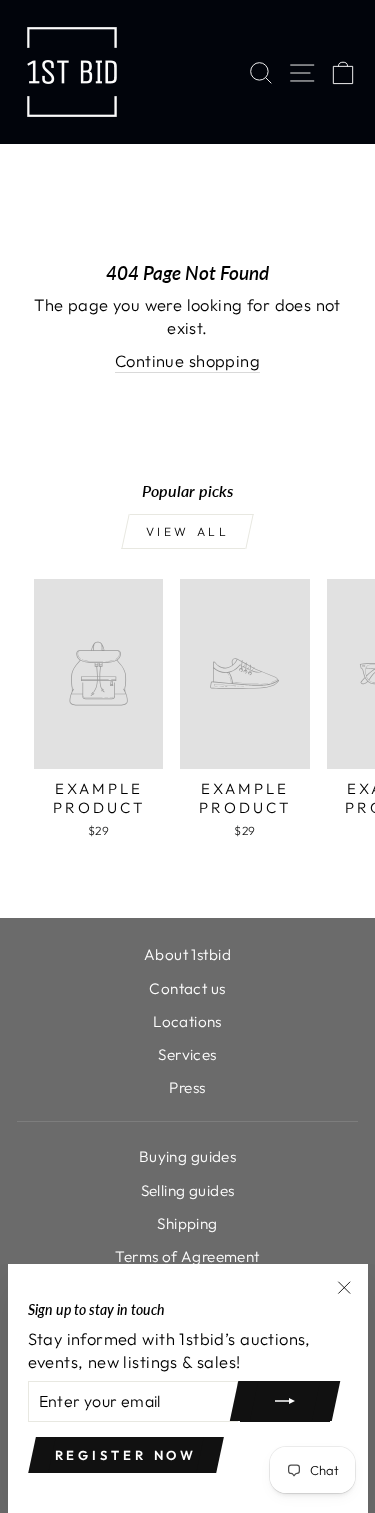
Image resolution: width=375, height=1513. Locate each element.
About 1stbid (187, 954)
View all (188, 531)
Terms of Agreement (187, 1256)
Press (187, 1087)
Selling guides (188, 1190)
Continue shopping (187, 360)
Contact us (187, 988)
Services (187, 1054)
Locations (187, 1021)
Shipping (187, 1223)
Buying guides (187, 1156)
